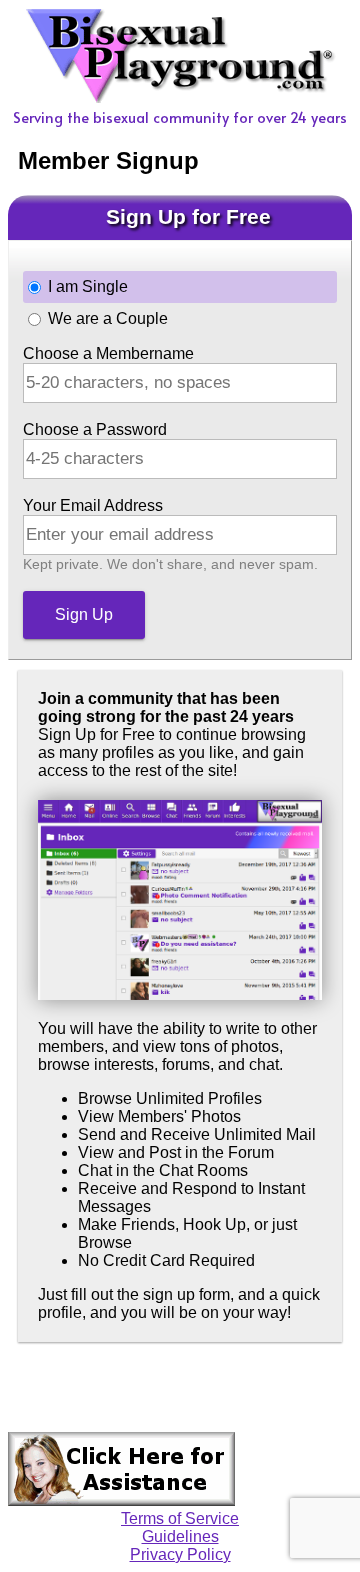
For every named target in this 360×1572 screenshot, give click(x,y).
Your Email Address (93, 505)
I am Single (88, 286)
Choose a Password (95, 429)
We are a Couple (108, 318)
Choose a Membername (108, 353)
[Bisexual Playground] (180, 97)
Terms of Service (180, 1518)
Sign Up (84, 614)
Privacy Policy (180, 1554)
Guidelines (180, 1536)
